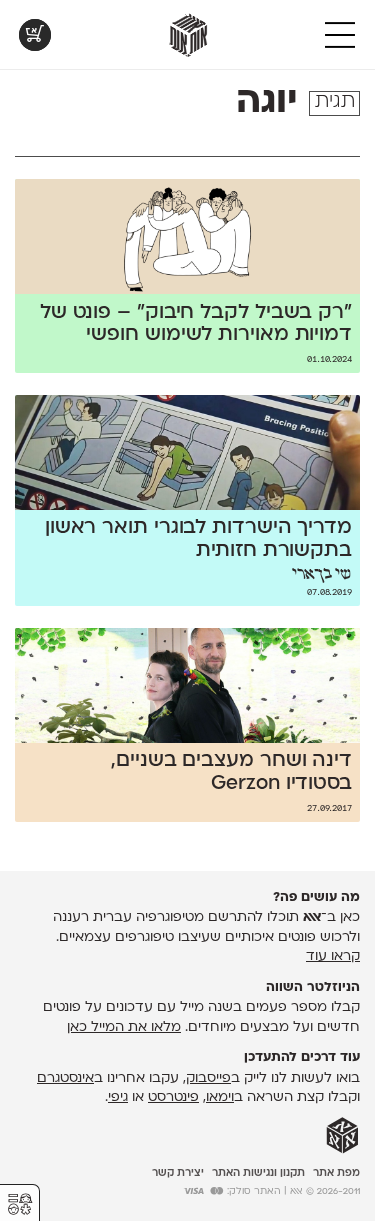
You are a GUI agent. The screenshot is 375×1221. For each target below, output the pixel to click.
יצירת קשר (178, 1173)
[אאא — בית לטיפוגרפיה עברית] (342, 1136)
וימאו (220, 1097)
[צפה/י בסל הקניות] (35, 35)
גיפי (118, 1097)
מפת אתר (336, 1173)
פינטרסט (173, 1097)
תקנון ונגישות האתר (258, 1173)
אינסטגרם (65, 1078)
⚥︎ (20, 1204)
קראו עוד (333, 956)
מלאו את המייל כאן (124, 1027)
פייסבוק (208, 1078)
